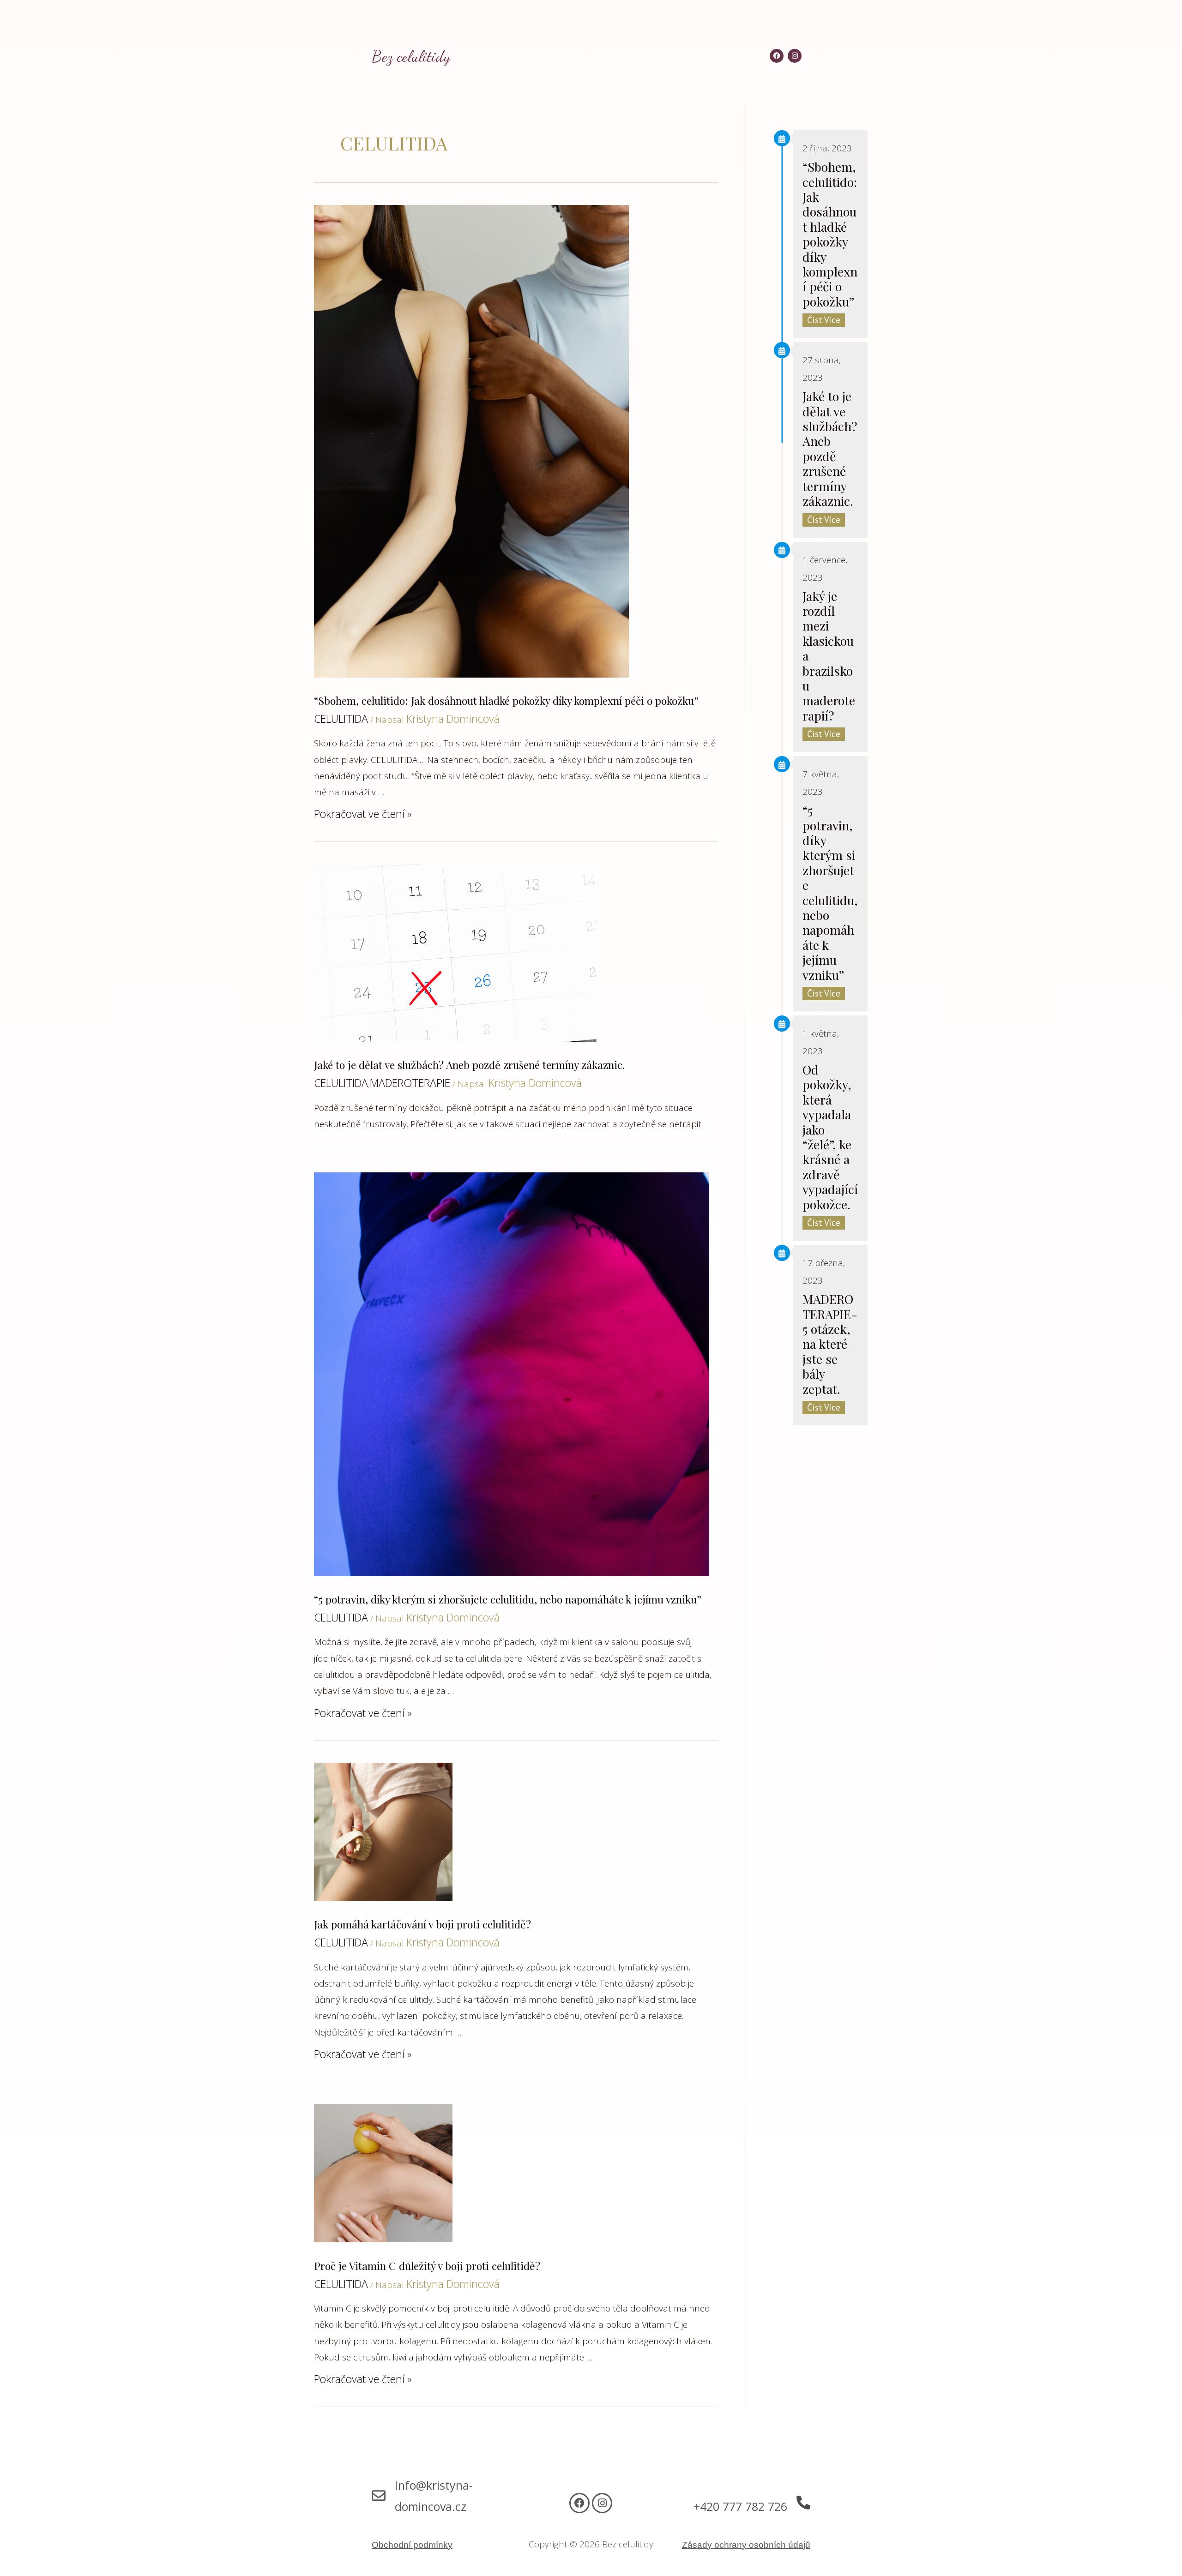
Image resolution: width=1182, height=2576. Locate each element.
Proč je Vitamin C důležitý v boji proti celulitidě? (427, 2266)
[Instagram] (602, 2503)
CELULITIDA (341, 719)
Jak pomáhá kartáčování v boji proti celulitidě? (422, 1924)
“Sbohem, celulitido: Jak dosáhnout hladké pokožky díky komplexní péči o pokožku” (506, 700)
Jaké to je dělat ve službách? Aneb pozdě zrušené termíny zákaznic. (469, 1065)
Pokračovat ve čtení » (363, 814)
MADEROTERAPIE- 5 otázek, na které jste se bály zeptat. (830, 1344)
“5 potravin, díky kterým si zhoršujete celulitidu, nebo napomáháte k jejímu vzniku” (508, 1599)
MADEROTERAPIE (410, 1083)
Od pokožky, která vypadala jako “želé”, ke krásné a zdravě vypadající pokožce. (830, 1137)
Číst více (824, 320)
